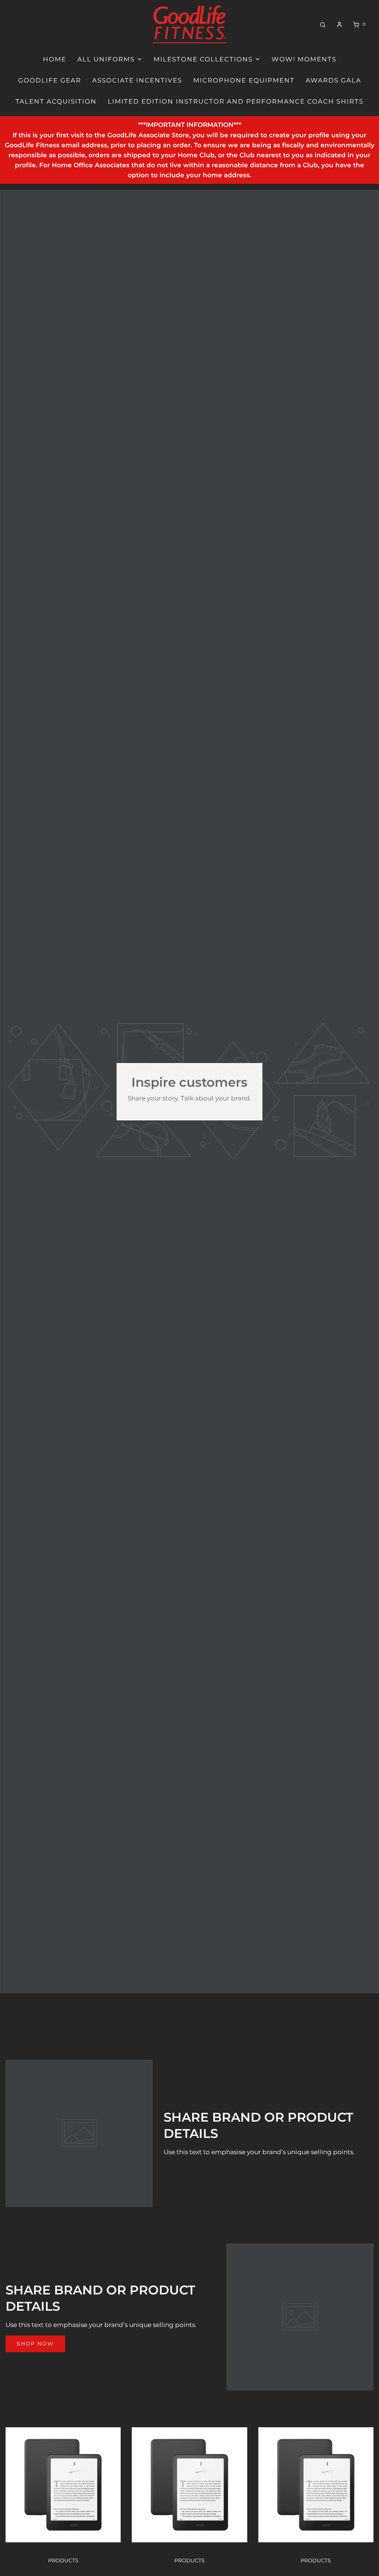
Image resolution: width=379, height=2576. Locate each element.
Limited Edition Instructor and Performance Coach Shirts (236, 101)
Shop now (35, 2344)
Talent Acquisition (56, 101)
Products (63, 2560)
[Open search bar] (323, 24)
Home (55, 59)
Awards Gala (333, 80)
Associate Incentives (137, 80)
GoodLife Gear (50, 80)
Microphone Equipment (244, 80)
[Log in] (339, 24)
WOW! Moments (304, 59)
